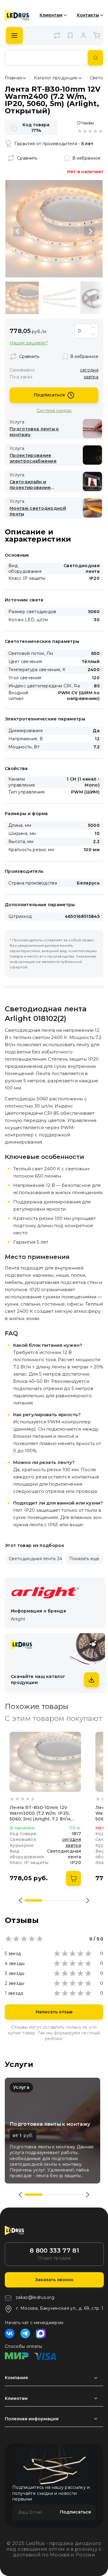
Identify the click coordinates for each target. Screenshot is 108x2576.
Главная (13, 78)
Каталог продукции (56, 78)
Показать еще (84, 1559)
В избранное (86, 158)
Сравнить (27, 158)
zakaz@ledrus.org (35, 2297)
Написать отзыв (54, 2012)
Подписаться (49, 395)
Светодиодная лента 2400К (40, 1559)
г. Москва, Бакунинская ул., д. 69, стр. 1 (60, 2308)
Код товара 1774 (36, 128)
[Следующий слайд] (89, 231)
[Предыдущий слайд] (19, 231)
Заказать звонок (54, 2280)
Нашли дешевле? (29, 343)
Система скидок (54, 410)
